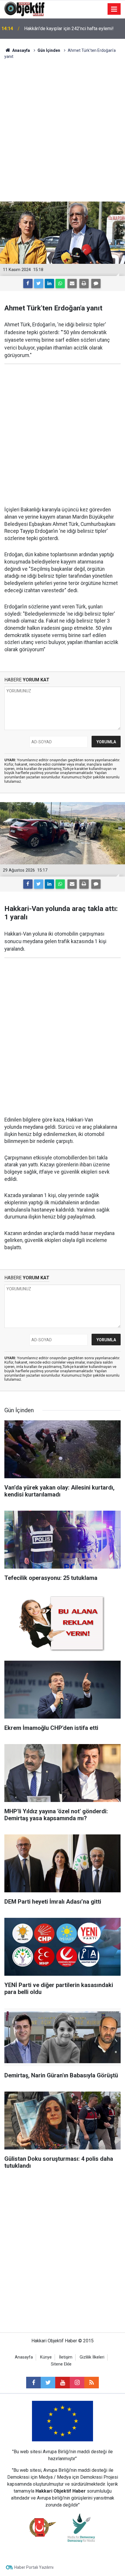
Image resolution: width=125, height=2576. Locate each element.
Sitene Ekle (61, 2364)
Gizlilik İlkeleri (92, 2357)
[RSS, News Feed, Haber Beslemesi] (92, 2383)
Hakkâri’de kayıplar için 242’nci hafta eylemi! (69, 29)
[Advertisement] (63, 131)
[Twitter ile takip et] (48, 2383)
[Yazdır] (84, 283)
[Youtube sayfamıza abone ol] (63, 2383)
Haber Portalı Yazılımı (34, 2567)
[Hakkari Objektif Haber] (24, 9)
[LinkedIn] (49, 283)
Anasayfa (24, 2357)
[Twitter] (39, 283)
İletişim (66, 2357)
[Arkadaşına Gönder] (72, 283)
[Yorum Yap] (96, 283)
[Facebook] (28, 283)
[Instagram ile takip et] (77, 2383)
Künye (46, 2357)
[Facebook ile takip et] (33, 2383)
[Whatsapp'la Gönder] (60, 283)
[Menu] (114, 9)
